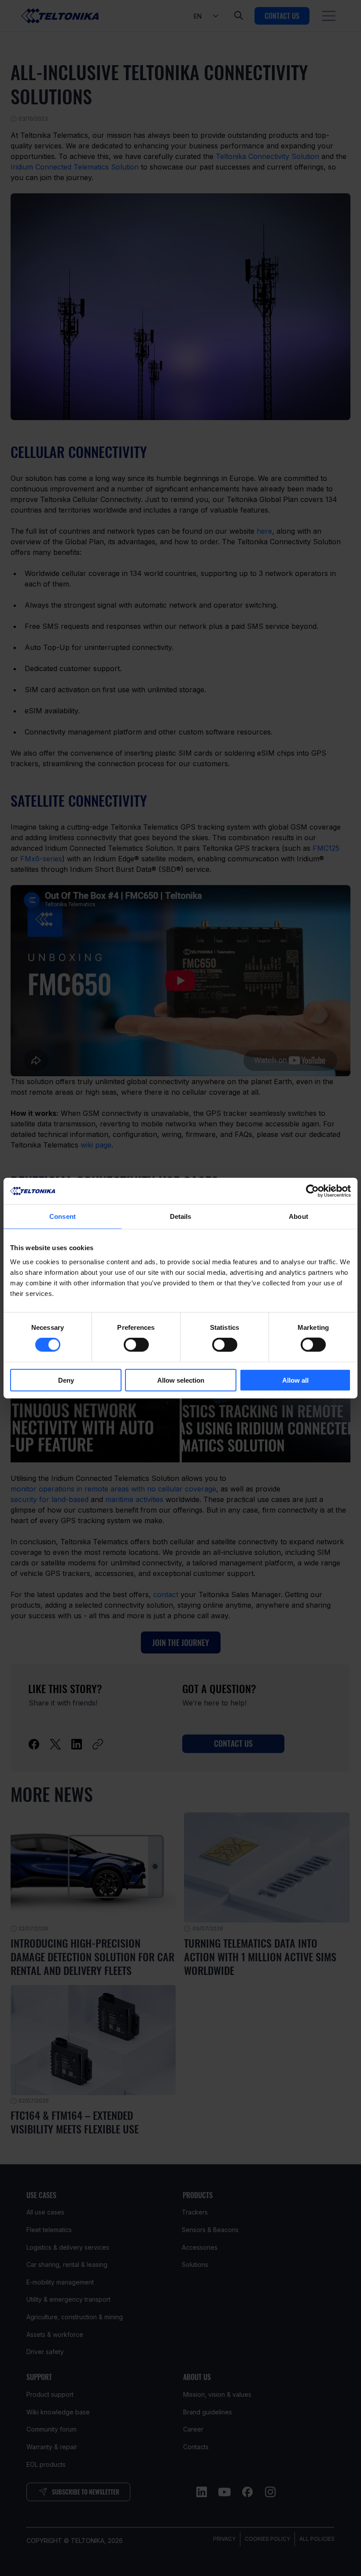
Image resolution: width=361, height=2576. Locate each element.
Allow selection (181, 1380)
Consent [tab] (63, 1216)
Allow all (295, 1380)
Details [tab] (181, 1216)
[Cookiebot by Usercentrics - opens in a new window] (312, 1191)
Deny (66, 1380)
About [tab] (298, 1216)
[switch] (136, 1345)
